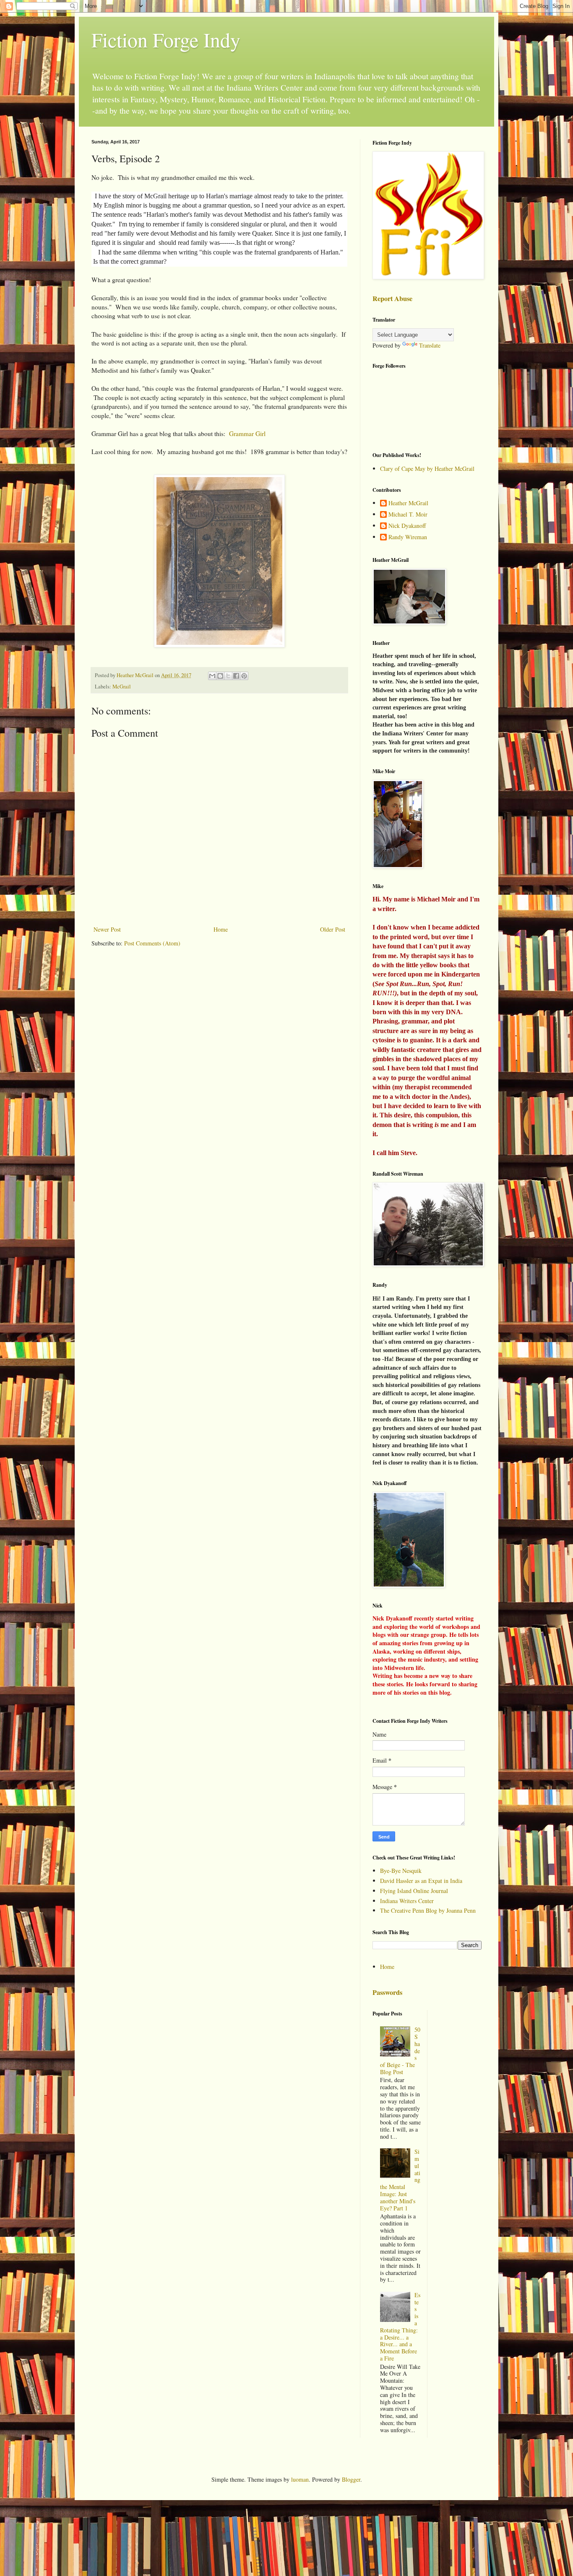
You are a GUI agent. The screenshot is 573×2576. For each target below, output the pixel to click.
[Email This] (212, 676)
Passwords (387, 1992)
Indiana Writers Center (407, 1901)
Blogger (351, 2479)
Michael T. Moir (408, 515)
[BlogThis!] (220, 676)
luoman (300, 2479)
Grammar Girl (247, 434)
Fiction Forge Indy (166, 39)
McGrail (122, 687)
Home (221, 929)
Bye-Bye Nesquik (401, 1871)
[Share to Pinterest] (244, 676)
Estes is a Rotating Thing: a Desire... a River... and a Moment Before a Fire (400, 2327)
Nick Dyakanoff (407, 526)
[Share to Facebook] (236, 676)
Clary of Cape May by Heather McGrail (427, 469)
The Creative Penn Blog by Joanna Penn (428, 1910)
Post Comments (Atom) (152, 943)
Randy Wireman (408, 537)
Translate (430, 345)
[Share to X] (228, 676)
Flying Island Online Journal (414, 1891)
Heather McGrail (408, 503)
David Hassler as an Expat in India (421, 1881)
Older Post (333, 929)
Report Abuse (392, 299)
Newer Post (107, 929)
